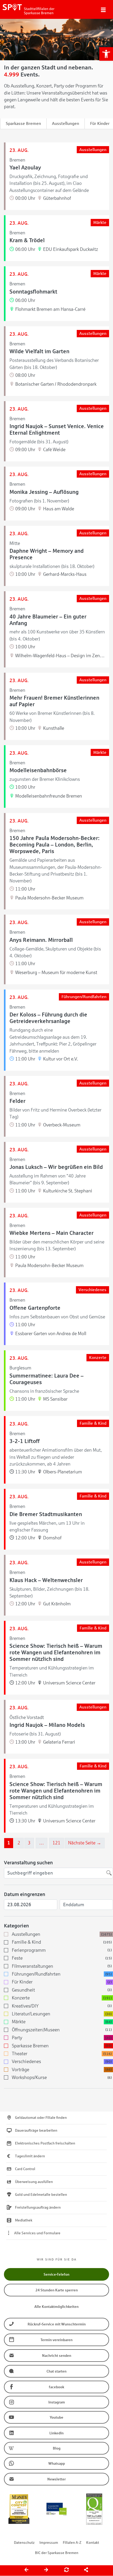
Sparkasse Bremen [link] (23, 123)
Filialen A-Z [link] (72, 2543)
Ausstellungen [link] (66, 123)
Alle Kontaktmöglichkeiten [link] (56, 2307)
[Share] (86, 2571)
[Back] (27, 2571)
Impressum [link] (49, 2543)
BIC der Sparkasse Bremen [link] (57, 2553)
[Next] (47, 2571)
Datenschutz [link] (24, 2543)
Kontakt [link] (93, 2543)
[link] (106, 54)
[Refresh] (66, 2571)
